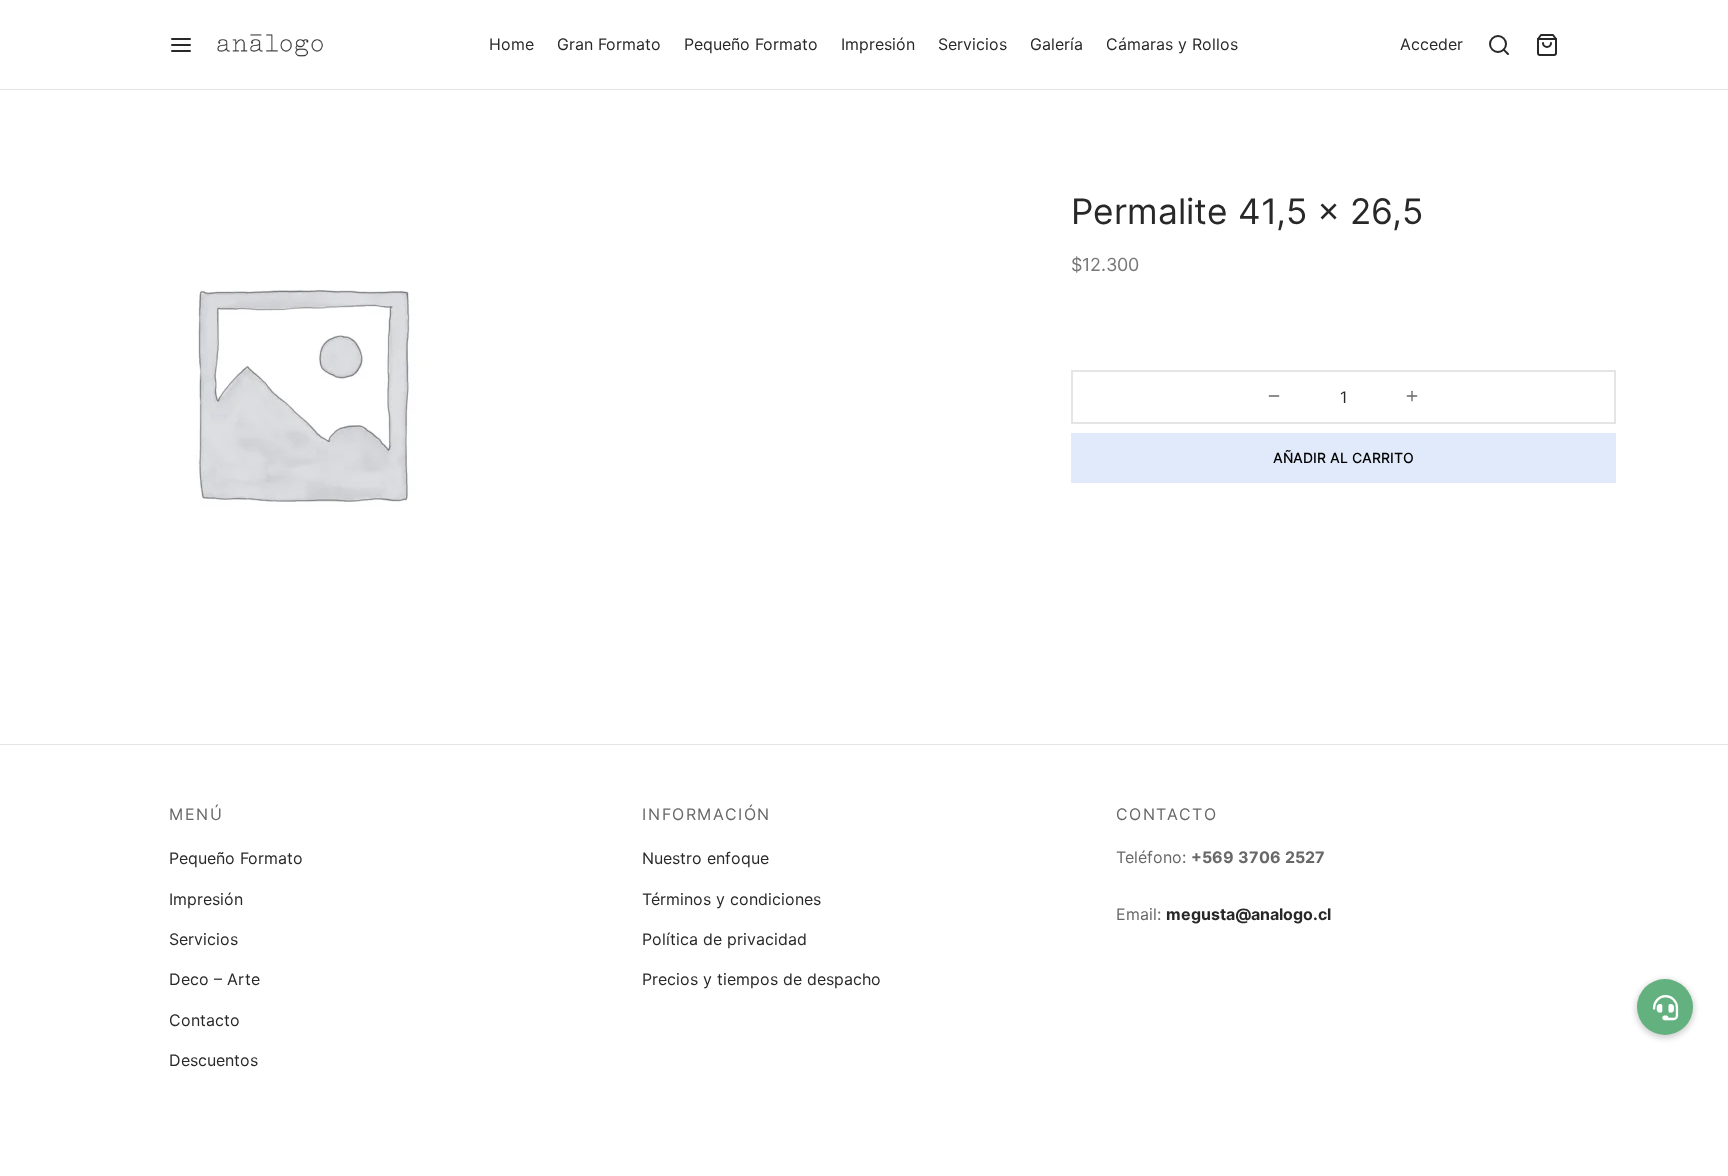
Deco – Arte (214, 979)
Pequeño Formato (751, 44)
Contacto (204, 1020)
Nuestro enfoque (705, 858)
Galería (1056, 44)
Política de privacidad (724, 939)
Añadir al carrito (1343, 457)
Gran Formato (609, 44)
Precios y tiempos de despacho (761, 979)
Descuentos (213, 1060)
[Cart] (1547, 45)
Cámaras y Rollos (1172, 44)
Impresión (878, 44)
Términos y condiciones (731, 899)
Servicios (972, 44)
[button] (1665, 1007)
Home (511, 44)
